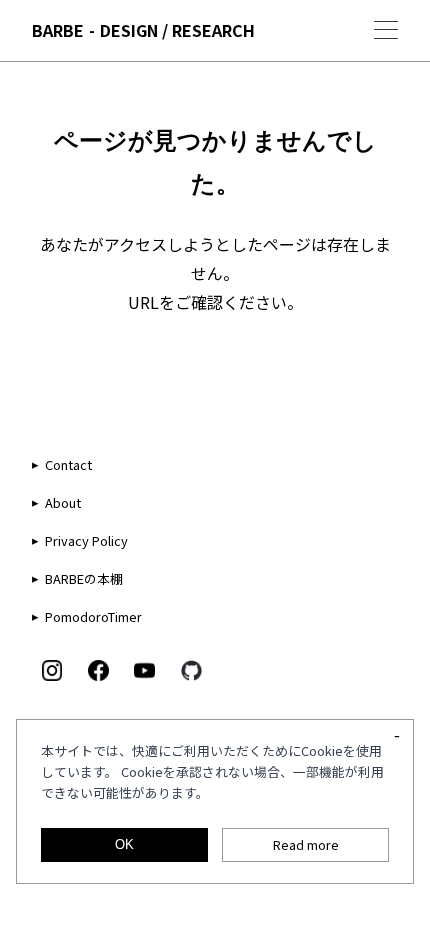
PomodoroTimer (93, 616)
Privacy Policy (86, 540)
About (63, 502)
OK (124, 844)
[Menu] (386, 30)
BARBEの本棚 (84, 578)
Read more (306, 844)
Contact (68, 464)
